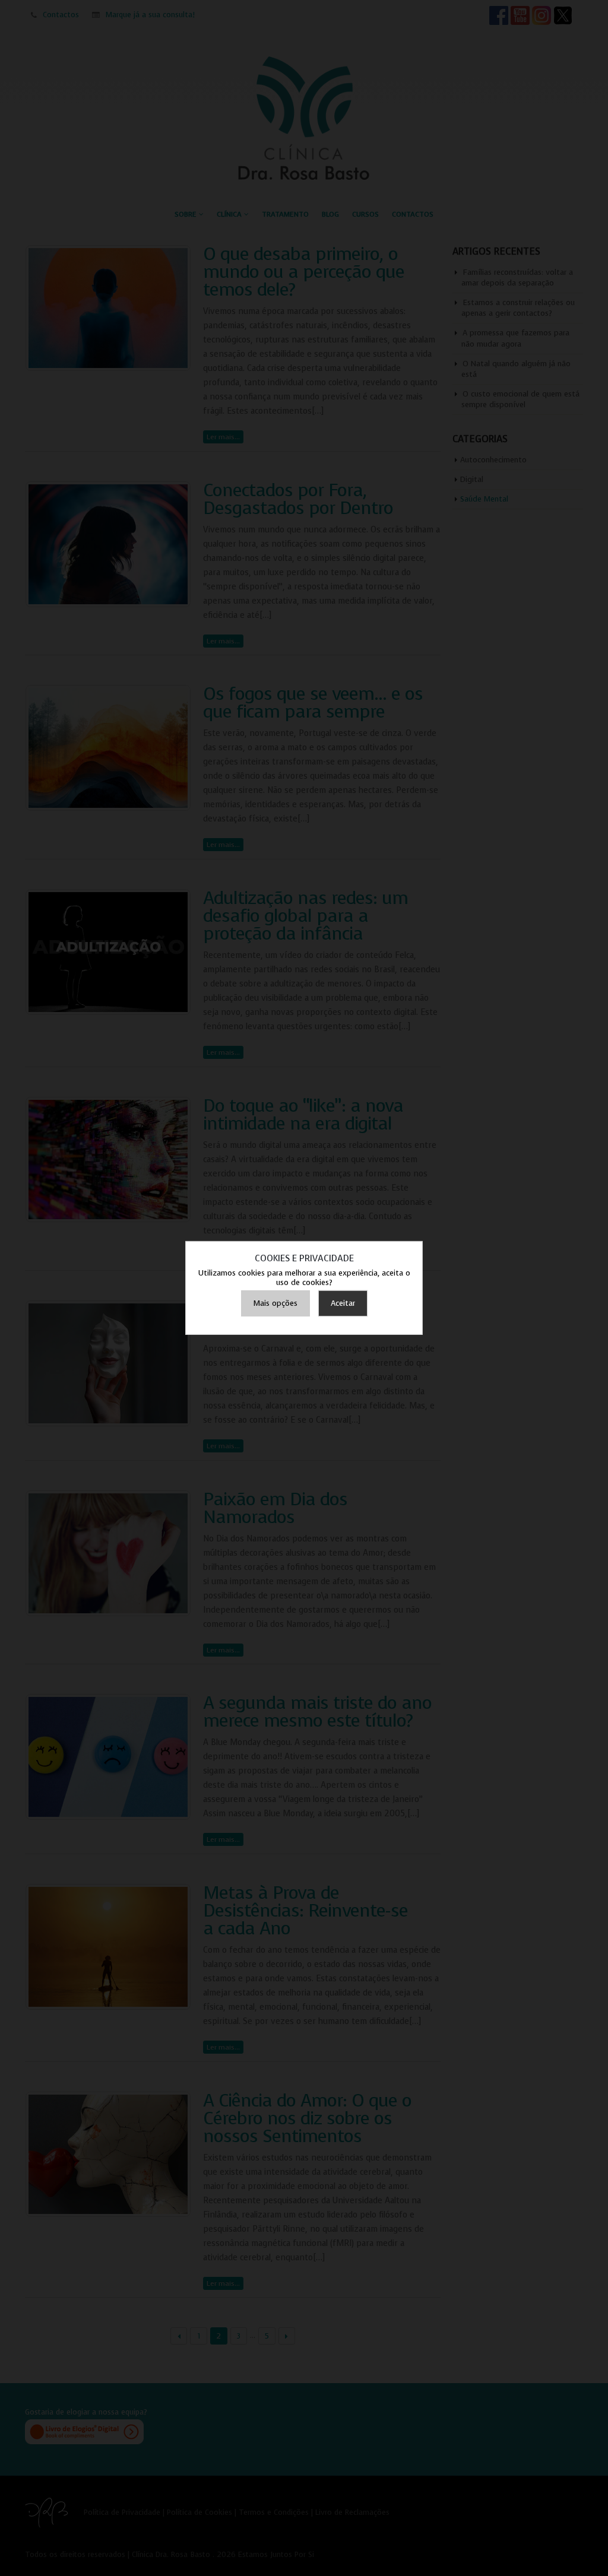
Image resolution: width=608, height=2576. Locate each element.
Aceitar (343, 1303)
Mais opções (275, 1303)
